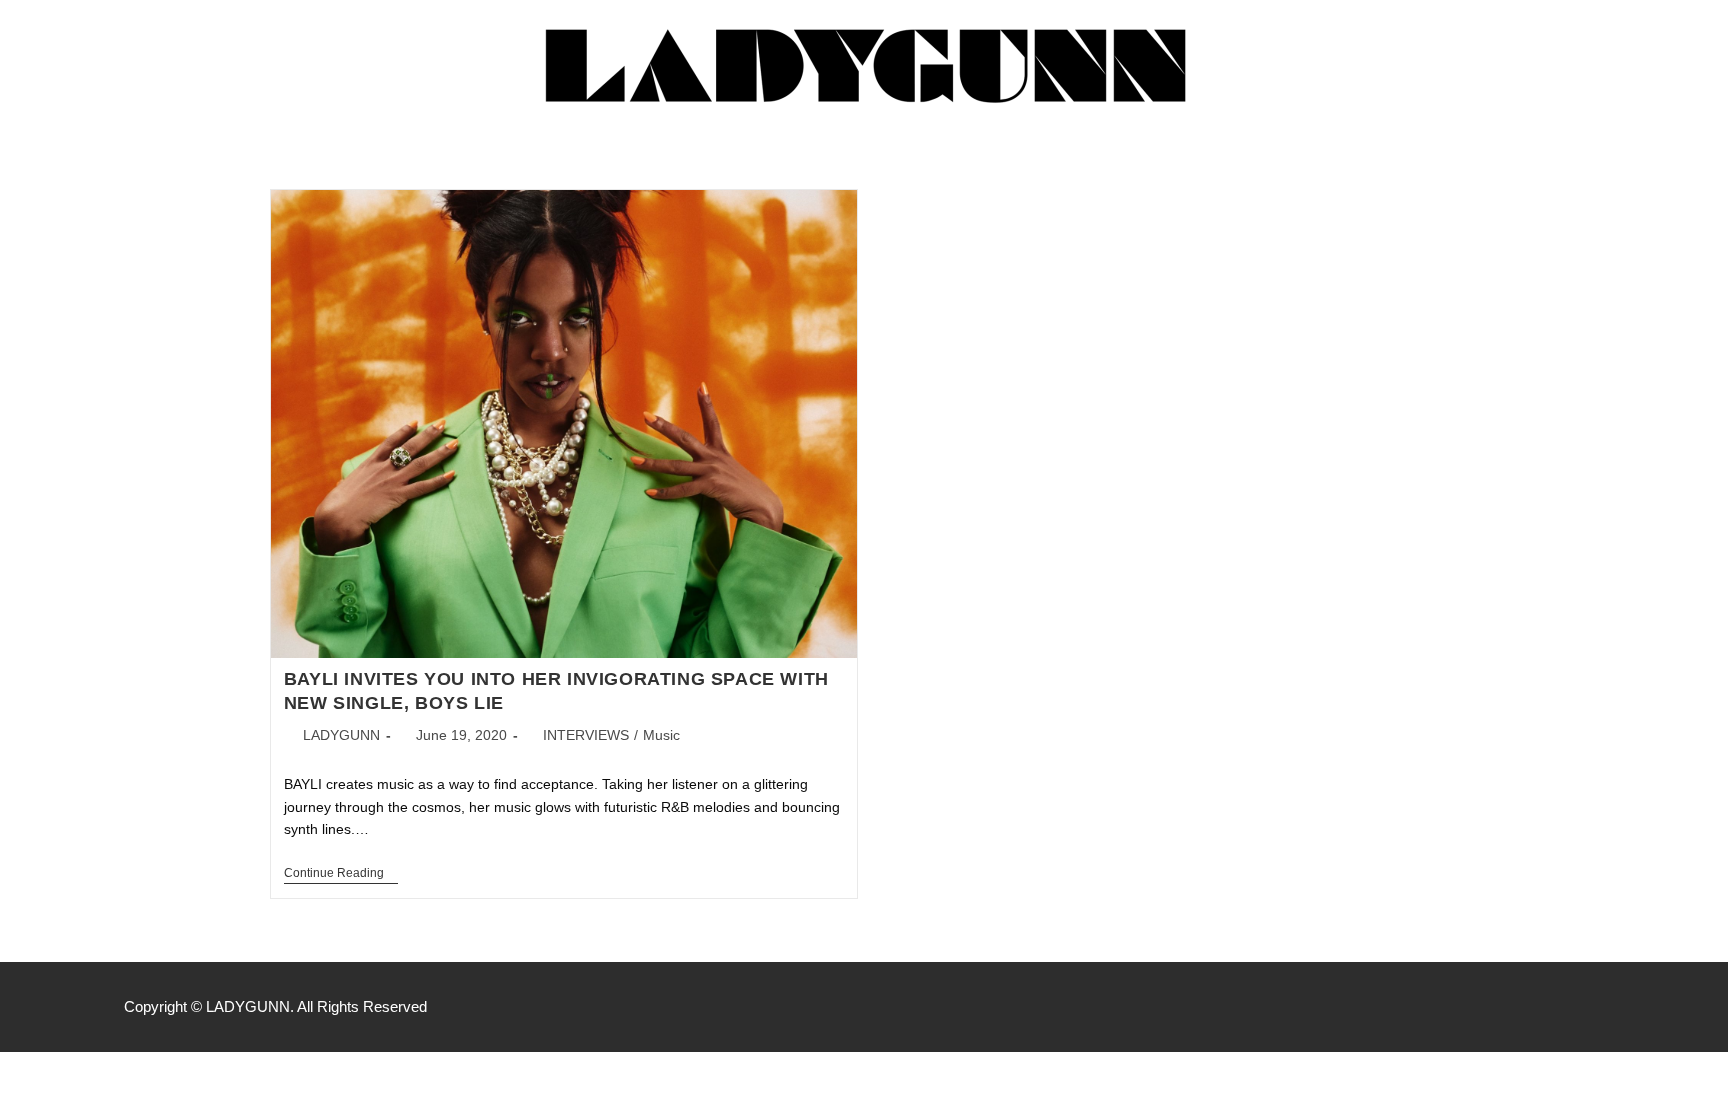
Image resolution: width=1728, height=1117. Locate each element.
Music (661, 735)
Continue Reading (341, 873)
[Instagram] (1552, 1007)
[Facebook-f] (1510, 1007)
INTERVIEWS (586, 735)
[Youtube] (1594, 1007)
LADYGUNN (341, 735)
